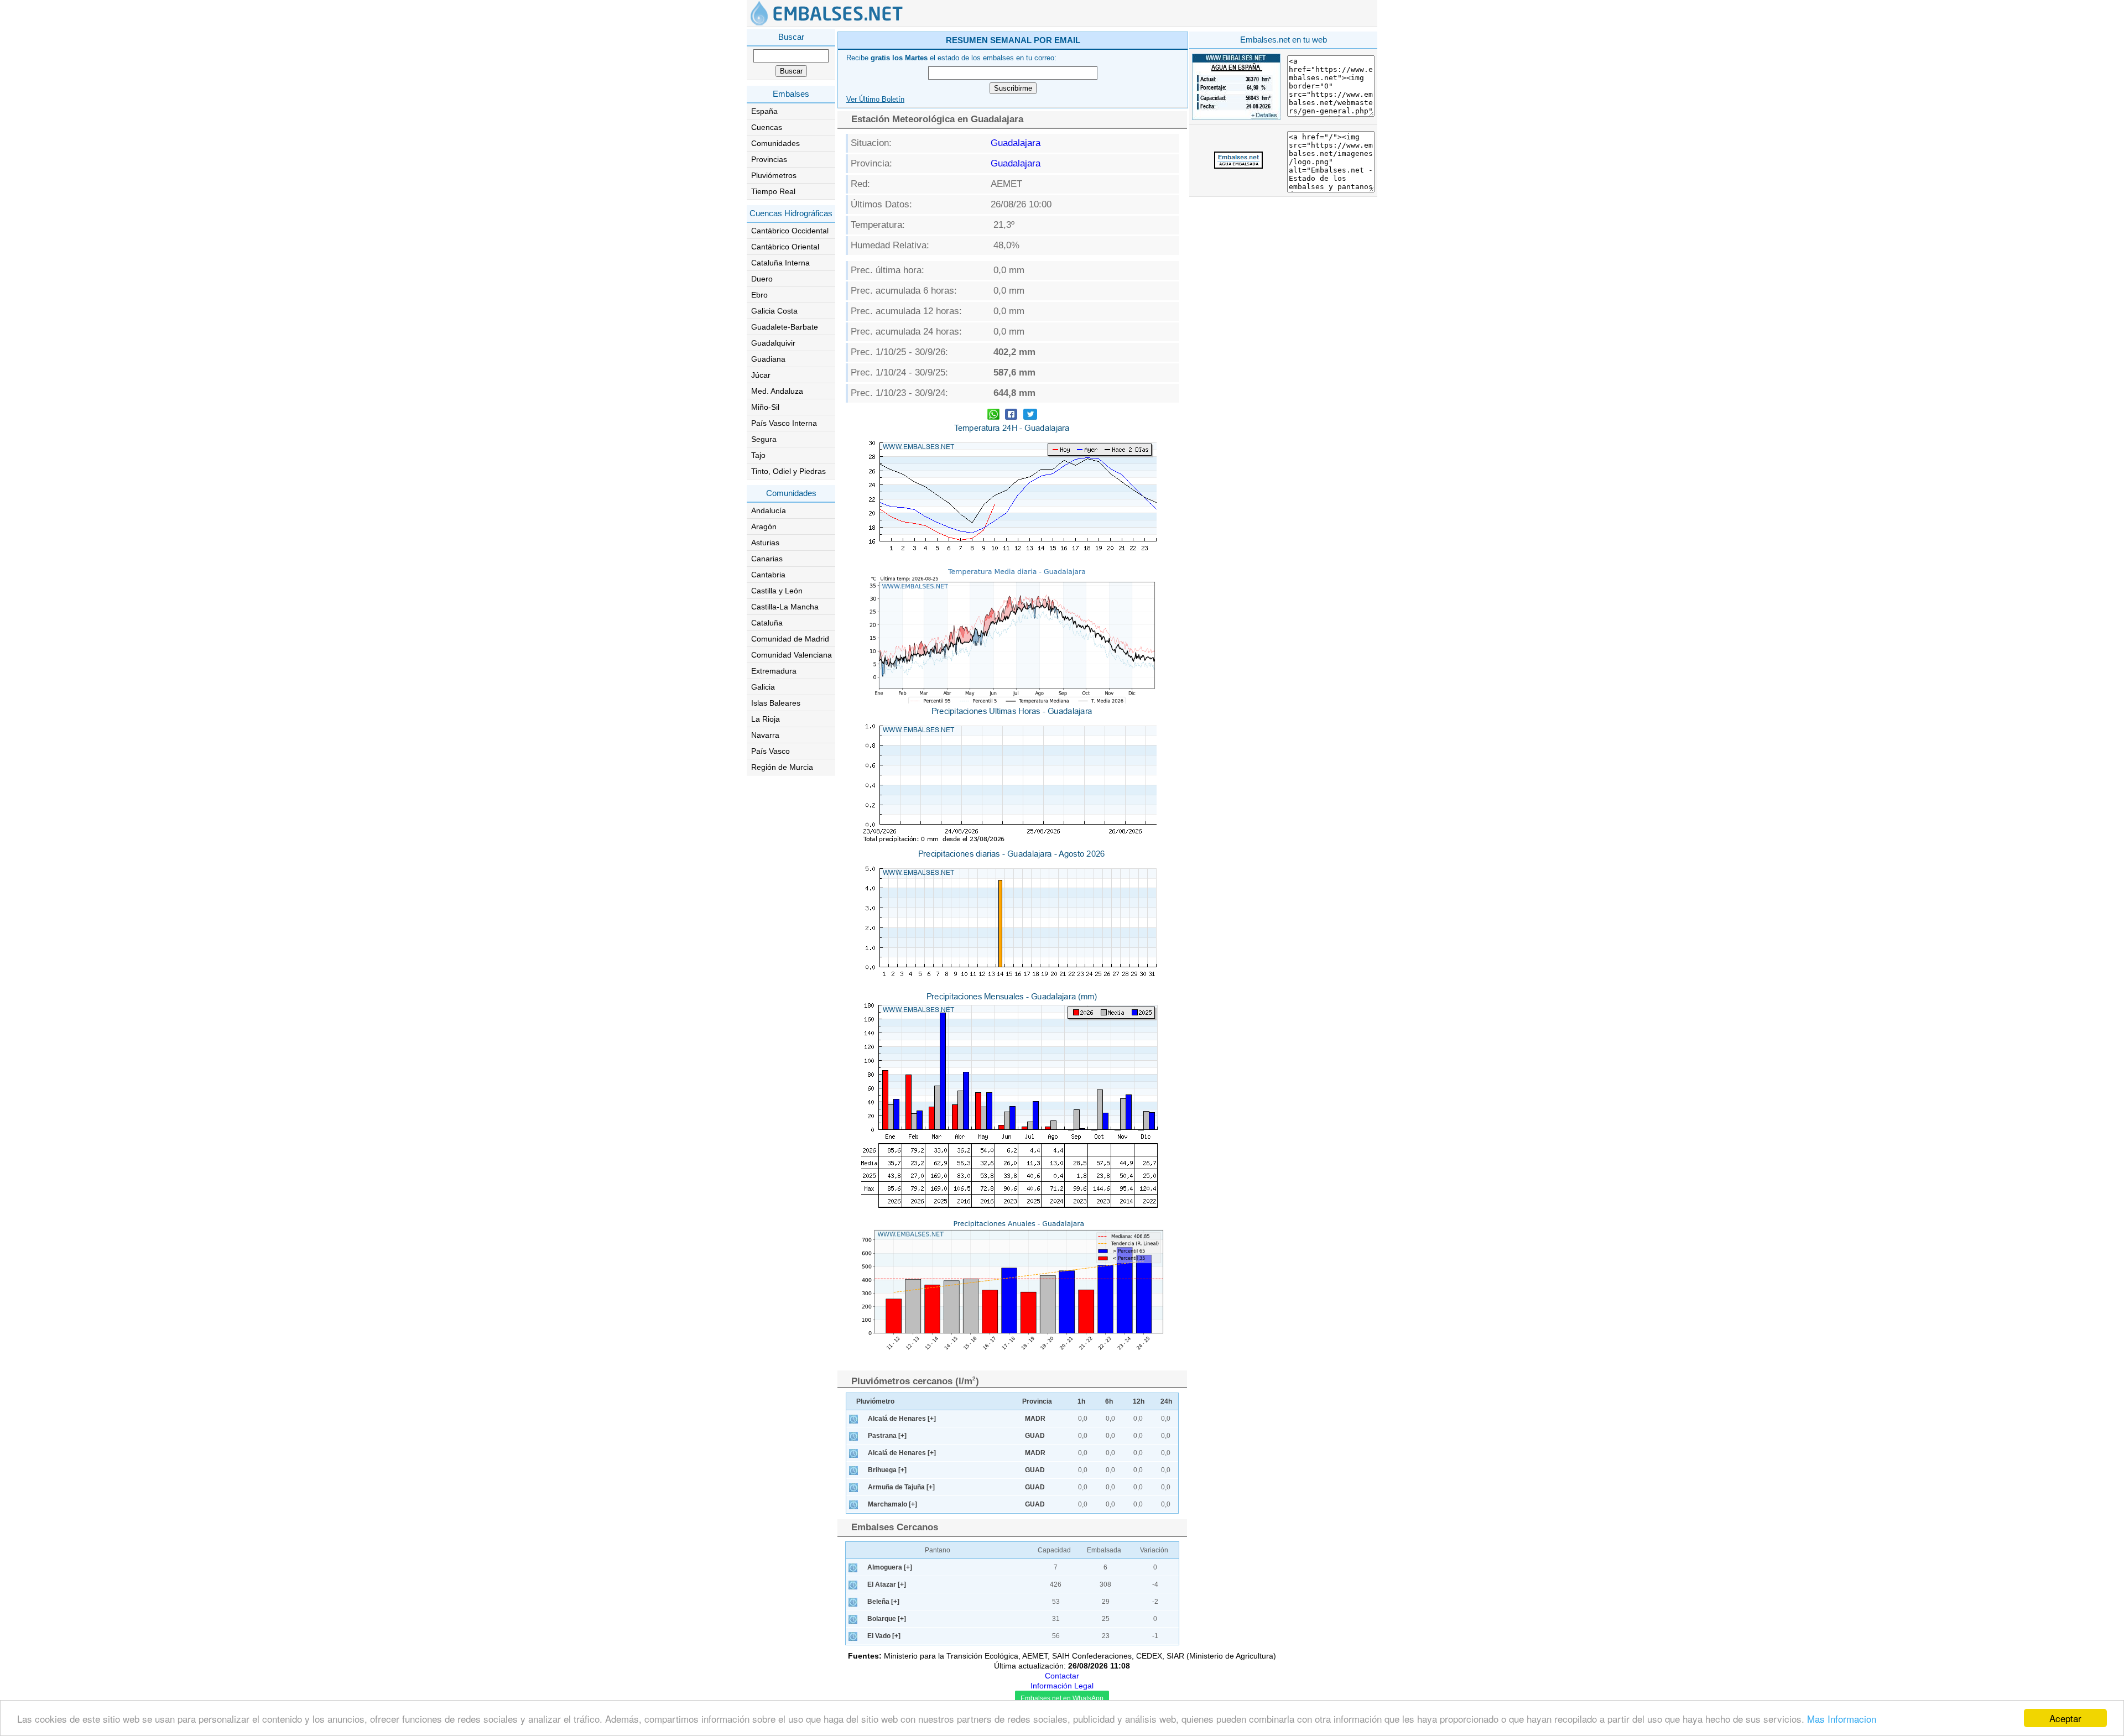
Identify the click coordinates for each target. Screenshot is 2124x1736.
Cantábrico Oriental (785, 247)
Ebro (759, 295)
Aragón (764, 526)
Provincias (769, 159)
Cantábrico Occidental (790, 231)
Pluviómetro (875, 1401)
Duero (762, 279)
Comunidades (775, 143)
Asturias (765, 543)
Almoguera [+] (890, 1567)
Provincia (1037, 1401)
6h (1109, 1401)
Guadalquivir (773, 343)
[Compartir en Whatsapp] (993, 416)
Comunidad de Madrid (790, 639)
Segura (764, 439)
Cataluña (767, 623)
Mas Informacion (1842, 1719)
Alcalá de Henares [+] (902, 1419)
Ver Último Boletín (875, 100)
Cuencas (767, 127)
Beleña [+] (883, 1602)
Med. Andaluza (777, 391)
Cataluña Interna (780, 263)
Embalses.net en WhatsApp (1062, 1698)
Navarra (765, 735)
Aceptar (2065, 1718)
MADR (1035, 1419)
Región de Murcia (782, 767)
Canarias (767, 559)
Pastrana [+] (887, 1436)
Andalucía (769, 510)
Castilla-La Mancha (785, 607)
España (764, 111)
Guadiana (768, 359)
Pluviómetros (774, 175)
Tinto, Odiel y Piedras (788, 471)
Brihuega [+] (887, 1470)
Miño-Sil (765, 407)
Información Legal (1062, 1686)
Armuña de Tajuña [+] (901, 1487)
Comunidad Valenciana (792, 655)
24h (1166, 1401)
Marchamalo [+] (892, 1504)
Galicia (763, 687)
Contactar (1062, 1676)
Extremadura (774, 671)
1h (1081, 1401)
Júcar (761, 375)
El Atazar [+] (887, 1584)
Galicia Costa (774, 311)
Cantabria (768, 575)
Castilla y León (777, 591)
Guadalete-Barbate (785, 327)
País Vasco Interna (784, 423)
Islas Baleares (776, 703)
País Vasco (771, 751)
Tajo (758, 455)
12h (1139, 1401)
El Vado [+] (884, 1636)
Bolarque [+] (887, 1619)
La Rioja (766, 719)
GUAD (1035, 1436)
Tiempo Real (773, 191)
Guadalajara (1016, 143)
